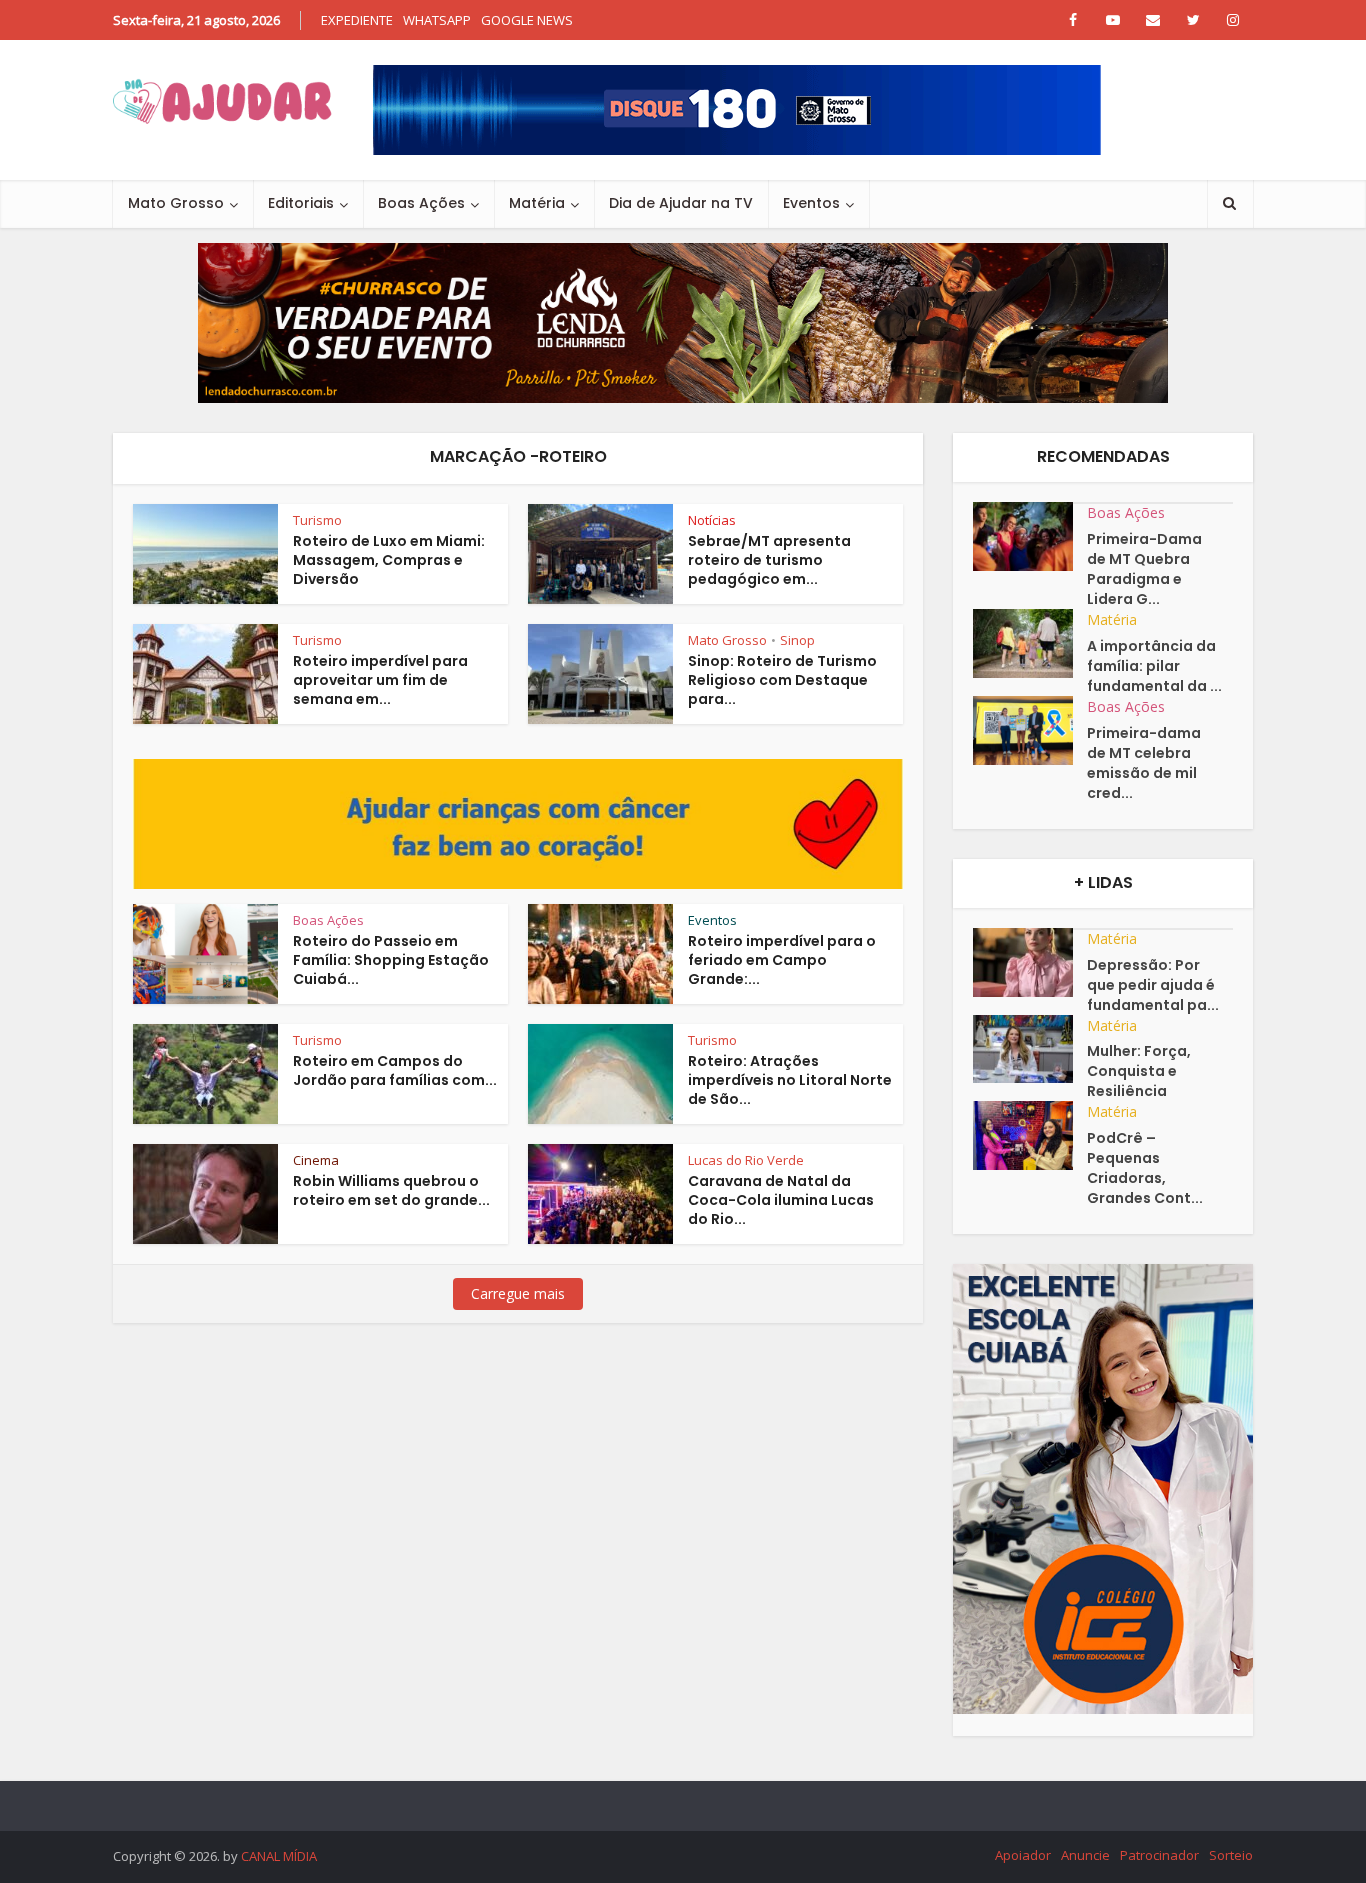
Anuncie (1085, 1855)
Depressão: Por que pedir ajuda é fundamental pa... (1153, 985)
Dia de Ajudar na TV (681, 203)
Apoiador (1023, 1855)
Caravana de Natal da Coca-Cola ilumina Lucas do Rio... (781, 1200)
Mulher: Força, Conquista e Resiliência (1139, 1071)
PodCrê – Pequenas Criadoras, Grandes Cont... (1145, 1168)
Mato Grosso (176, 203)
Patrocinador (1159, 1855)
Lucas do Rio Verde (746, 1160)
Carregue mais (518, 1293)
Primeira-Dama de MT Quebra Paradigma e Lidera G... (1144, 569)
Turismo (317, 520)
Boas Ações (421, 203)
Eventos (811, 203)
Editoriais (301, 203)
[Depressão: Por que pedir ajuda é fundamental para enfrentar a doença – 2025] (1030, 962)
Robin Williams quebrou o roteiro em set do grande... (391, 1190)
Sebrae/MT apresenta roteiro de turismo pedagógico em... (769, 560)
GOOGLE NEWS (527, 20)
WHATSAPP (437, 20)
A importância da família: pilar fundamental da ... (1154, 666)
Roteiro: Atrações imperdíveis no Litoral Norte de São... (790, 1080)
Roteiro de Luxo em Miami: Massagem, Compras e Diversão (389, 560)
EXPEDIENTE (357, 20)
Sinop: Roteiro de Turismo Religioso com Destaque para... (782, 680)
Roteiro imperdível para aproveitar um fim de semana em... (380, 680)
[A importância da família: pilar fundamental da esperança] (1030, 643)
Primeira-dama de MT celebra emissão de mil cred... (1144, 763)
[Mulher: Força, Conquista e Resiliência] (1030, 1049)
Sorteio (1231, 1855)
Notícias (712, 520)
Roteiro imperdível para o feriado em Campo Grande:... (782, 960)
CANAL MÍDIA (279, 1856)
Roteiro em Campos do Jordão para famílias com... (395, 1070)
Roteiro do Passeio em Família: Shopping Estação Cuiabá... (391, 960)
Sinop (797, 640)
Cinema (316, 1160)
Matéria (537, 203)
